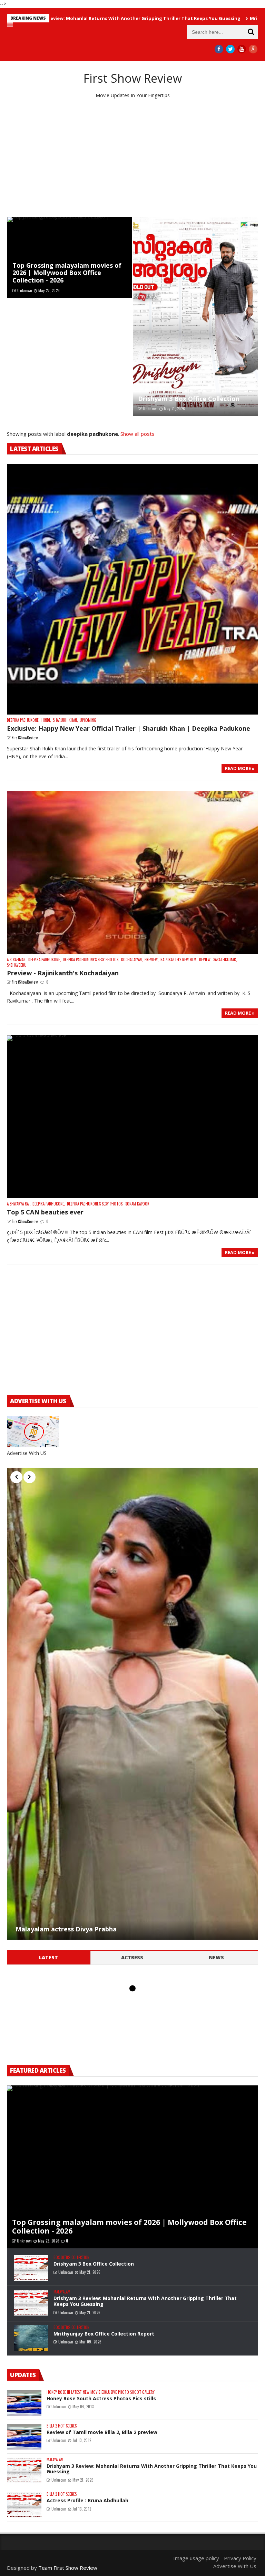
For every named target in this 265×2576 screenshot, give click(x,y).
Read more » (240, 768)
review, (205, 960)
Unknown (25, 290)
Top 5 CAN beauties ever (45, 1212)
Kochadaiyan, (132, 960)
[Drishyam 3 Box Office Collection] (195, 316)
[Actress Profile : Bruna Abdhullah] (24, 2505)
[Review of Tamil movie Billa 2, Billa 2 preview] (24, 2437)
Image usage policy (196, 2558)
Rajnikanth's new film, (179, 960)
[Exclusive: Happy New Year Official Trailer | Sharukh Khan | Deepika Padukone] (132, 589)
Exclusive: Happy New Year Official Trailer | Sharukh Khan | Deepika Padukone (129, 728)
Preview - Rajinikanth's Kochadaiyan (63, 973)
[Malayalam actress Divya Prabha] (132, 1704)
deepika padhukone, (23, 720)
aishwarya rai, (19, 1204)
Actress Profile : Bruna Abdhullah (87, 2500)
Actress (132, 1957)
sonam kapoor (137, 1204)
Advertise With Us (235, 2566)
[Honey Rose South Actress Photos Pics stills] (24, 2403)
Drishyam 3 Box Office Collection (189, 399)
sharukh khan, (65, 720)
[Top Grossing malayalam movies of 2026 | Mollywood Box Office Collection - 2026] (70, 257)
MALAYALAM (62, 2292)
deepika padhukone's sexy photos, (91, 960)
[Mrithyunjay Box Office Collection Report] (31, 2338)
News (216, 1957)
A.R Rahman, (17, 960)
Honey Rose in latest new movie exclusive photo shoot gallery (101, 2392)
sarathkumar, (225, 960)
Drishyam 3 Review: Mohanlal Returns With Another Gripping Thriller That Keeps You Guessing (145, 2301)
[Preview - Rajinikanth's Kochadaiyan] (132, 872)
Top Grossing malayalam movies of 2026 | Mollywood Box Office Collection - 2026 (67, 273)
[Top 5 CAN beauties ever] (132, 1117)
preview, (152, 960)
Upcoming (88, 720)
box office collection (71, 2257)
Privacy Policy (240, 2558)
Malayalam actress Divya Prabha (66, 1929)
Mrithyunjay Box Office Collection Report (104, 2334)
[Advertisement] (132, 158)
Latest (48, 1957)
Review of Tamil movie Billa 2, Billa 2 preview (102, 2432)
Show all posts (138, 434)
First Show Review (133, 78)
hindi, (46, 720)
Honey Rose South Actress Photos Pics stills (101, 2398)
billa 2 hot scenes (62, 2426)
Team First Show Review (68, 2568)
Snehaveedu (17, 965)
